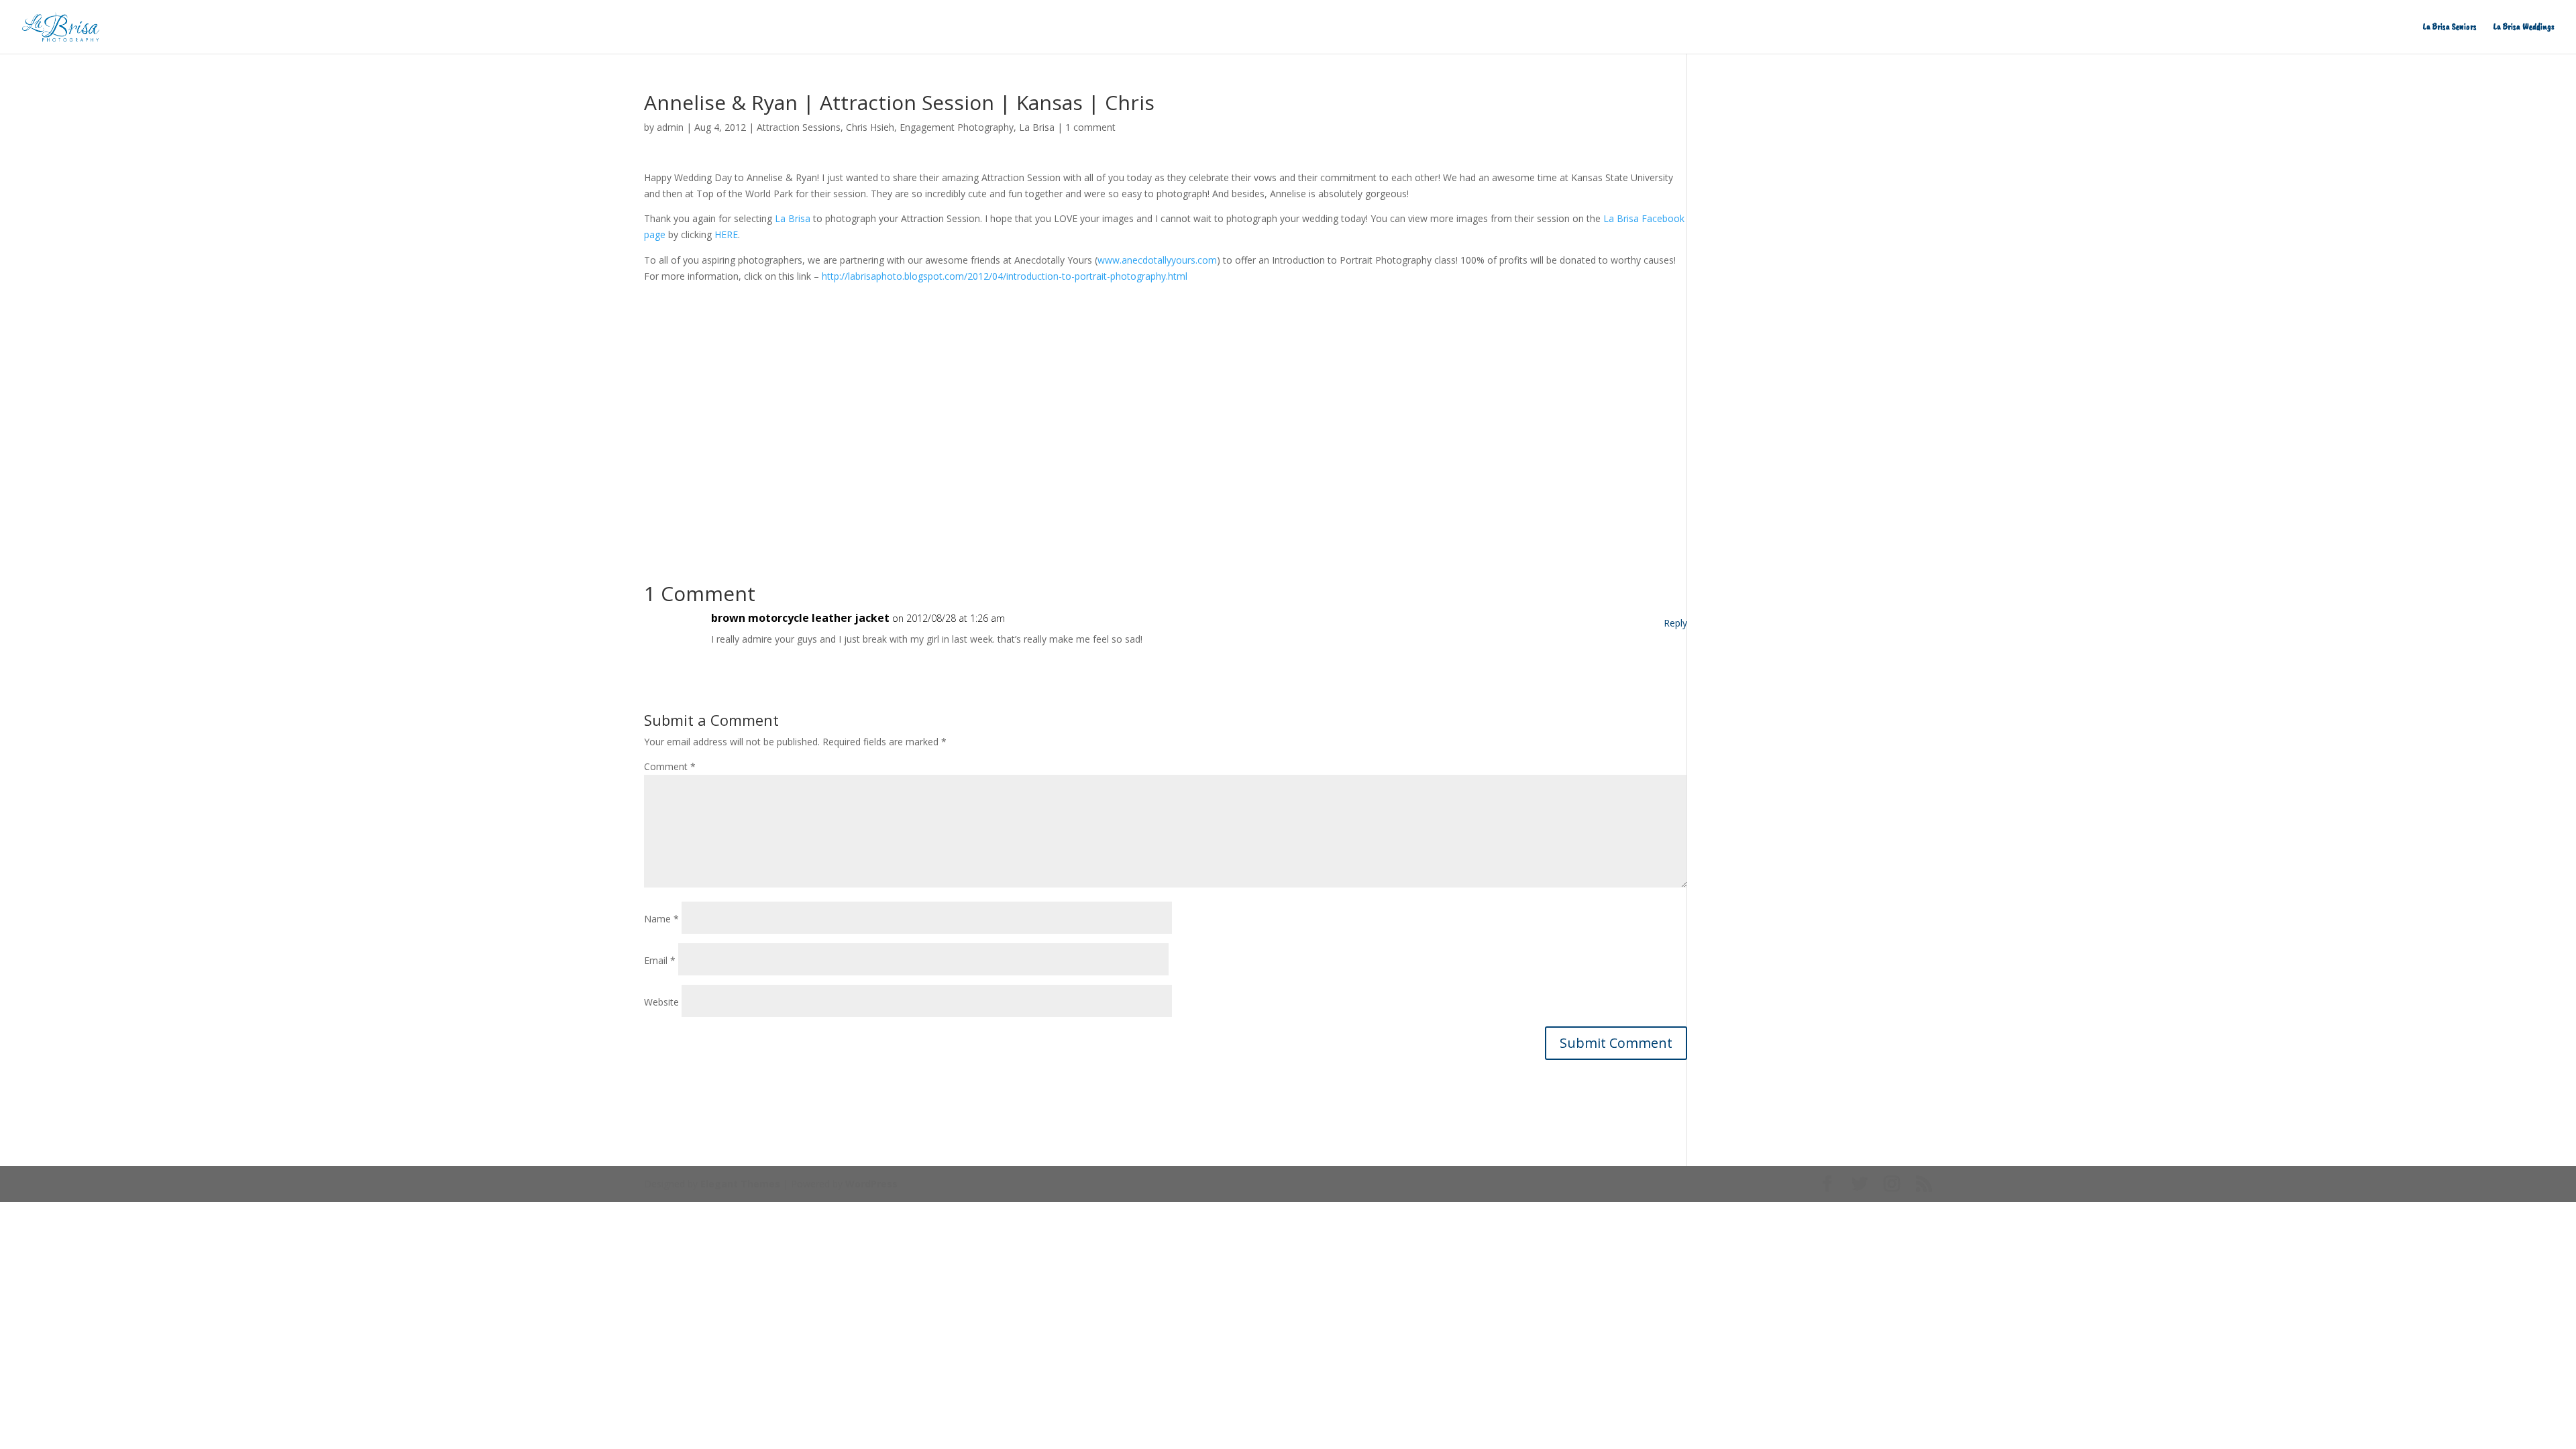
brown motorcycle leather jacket (800, 618)
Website (661, 1002)
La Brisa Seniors (2450, 27)
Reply (1675, 623)
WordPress (871, 1184)
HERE (726, 234)
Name (661, 919)
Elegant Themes (740, 1184)
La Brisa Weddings (2524, 27)
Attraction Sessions (799, 127)
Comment (670, 766)
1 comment (1090, 127)
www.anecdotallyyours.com (1157, 260)
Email (660, 960)
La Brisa (1037, 127)
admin (670, 127)
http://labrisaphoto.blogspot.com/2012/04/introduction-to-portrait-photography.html (1005, 276)
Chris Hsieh (870, 127)
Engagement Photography (957, 127)
